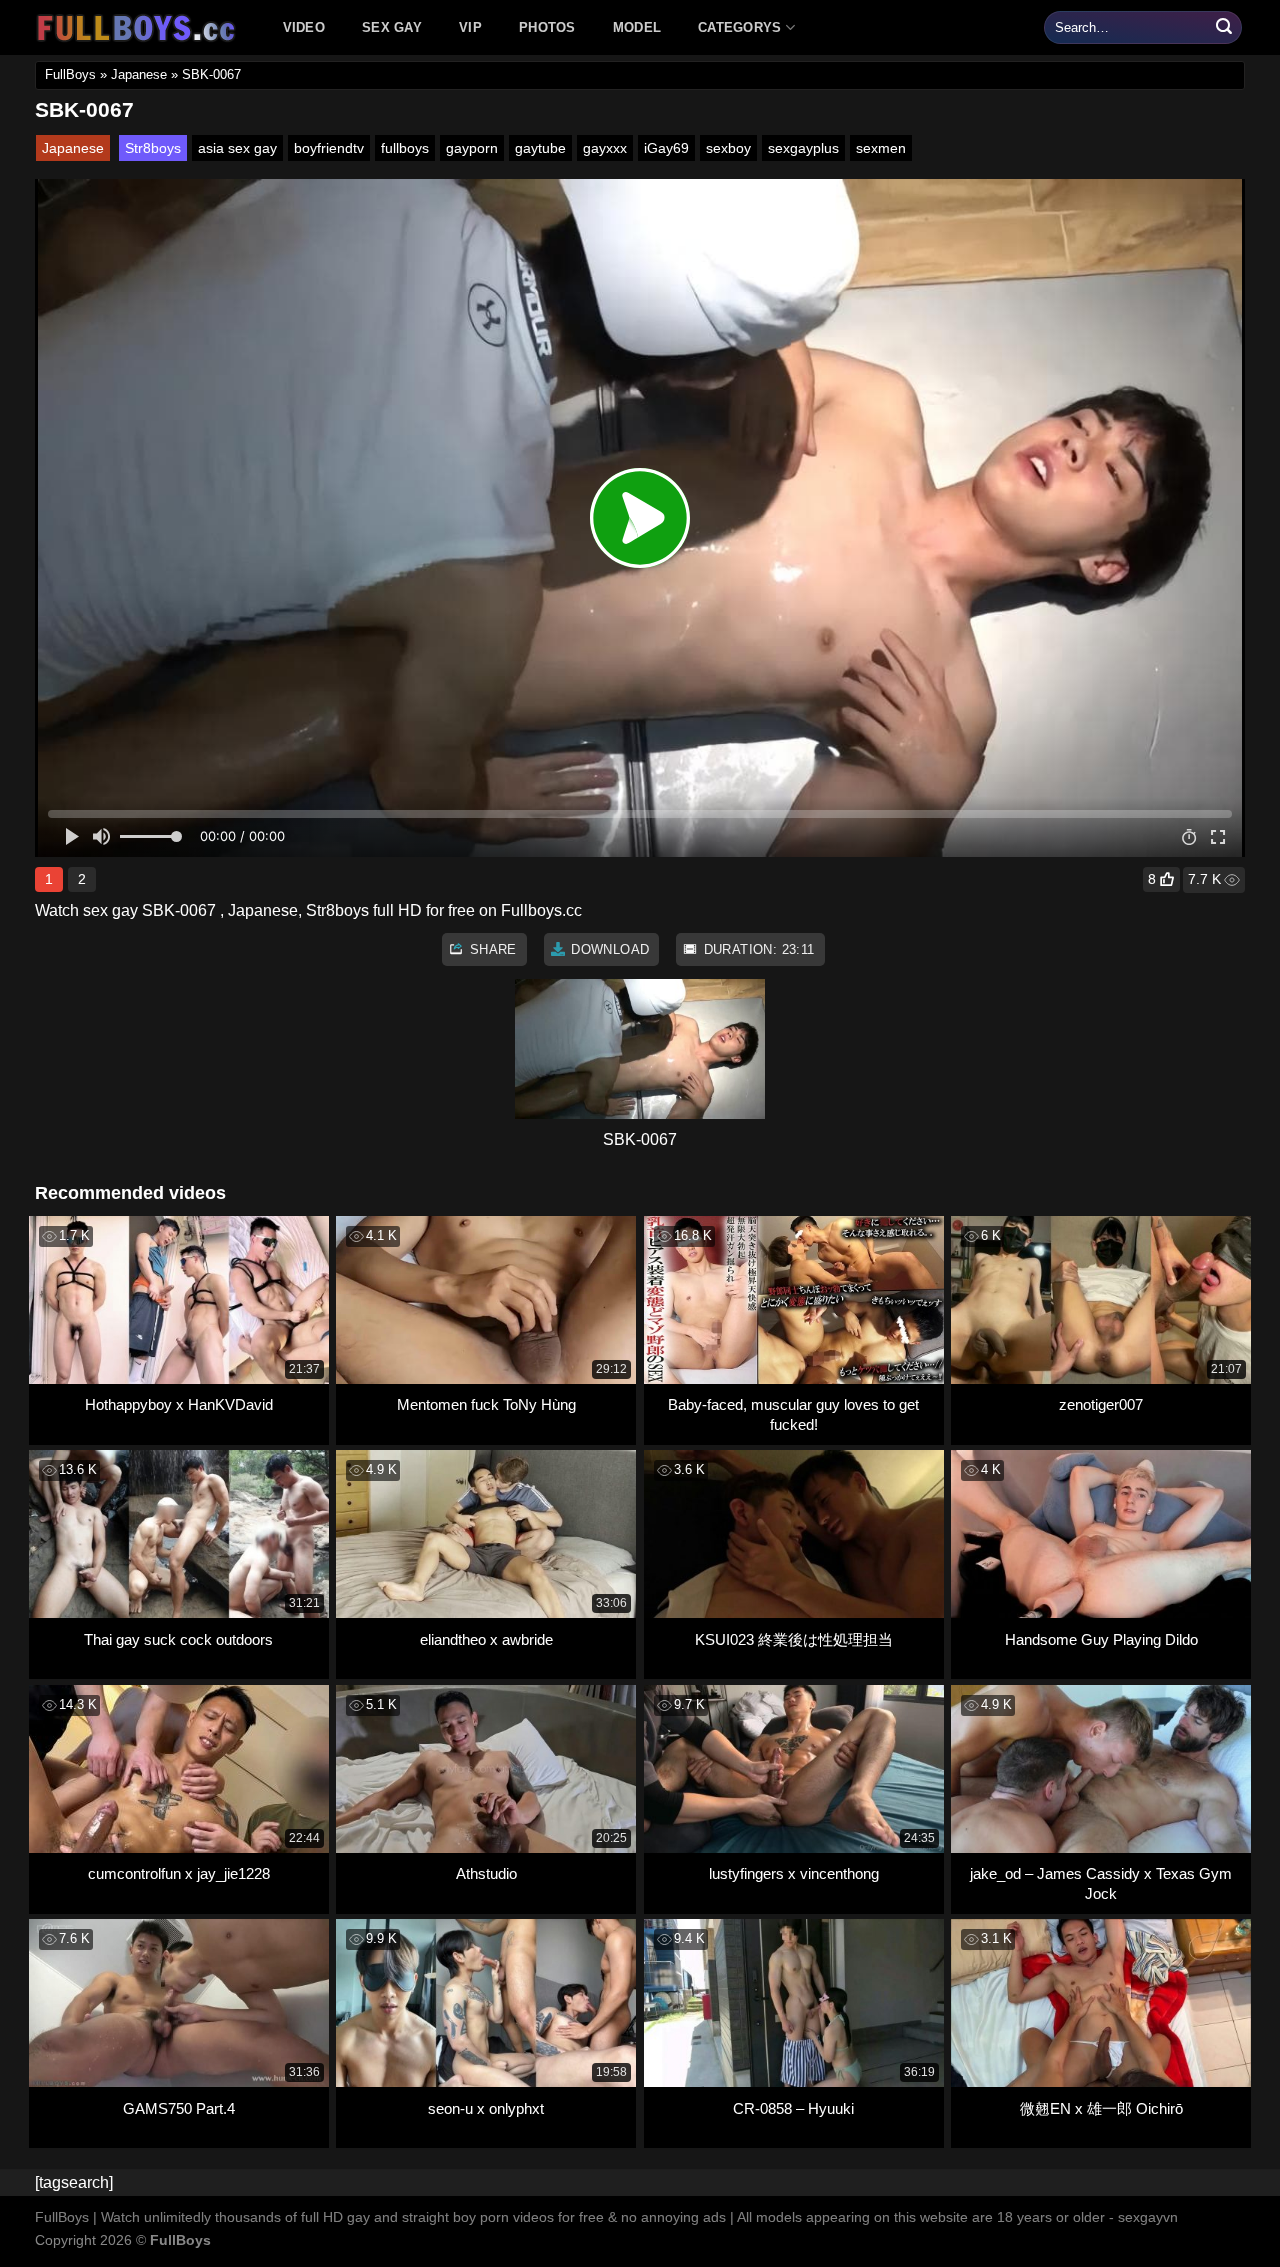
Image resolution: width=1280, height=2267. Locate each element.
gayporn (472, 148)
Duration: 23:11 (756, 949)
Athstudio (486, 1873)
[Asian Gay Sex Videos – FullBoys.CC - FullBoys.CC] (139, 28)
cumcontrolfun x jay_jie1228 (179, 1873)
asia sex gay (237, 148)
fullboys (405, 148)
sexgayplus (803, 148)
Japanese (139, 74)
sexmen (881, 148)
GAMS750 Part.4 (179, 2108)
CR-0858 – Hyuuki (793, 2108)
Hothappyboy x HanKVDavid (179, 1404)
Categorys (739, 27)
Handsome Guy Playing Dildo (1101, 1639)
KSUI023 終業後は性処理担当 (794, 1639)
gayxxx (605, 148)
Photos (547, 27)
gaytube (540, 148)
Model (637, 27)
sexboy (728, 148)
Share (490, 949)
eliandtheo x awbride (486, 1639)
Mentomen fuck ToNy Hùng (486, 1404)
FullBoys (70, 74)
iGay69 (666, 148)
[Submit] (1224, 28)
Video (304, 27)
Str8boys (153, 148)
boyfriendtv (329, 148)
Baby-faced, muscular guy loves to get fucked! (793, 1414)
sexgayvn (1148, 2217)
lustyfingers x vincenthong (794, 1873)
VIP (470, 27)
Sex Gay (392, 27)
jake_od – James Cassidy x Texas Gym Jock (1101, 1883)
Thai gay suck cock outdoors (178, 1639)
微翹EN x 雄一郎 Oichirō (1101, 2108)
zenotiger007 (1101, 1404)
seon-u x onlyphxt (486, 2108)
